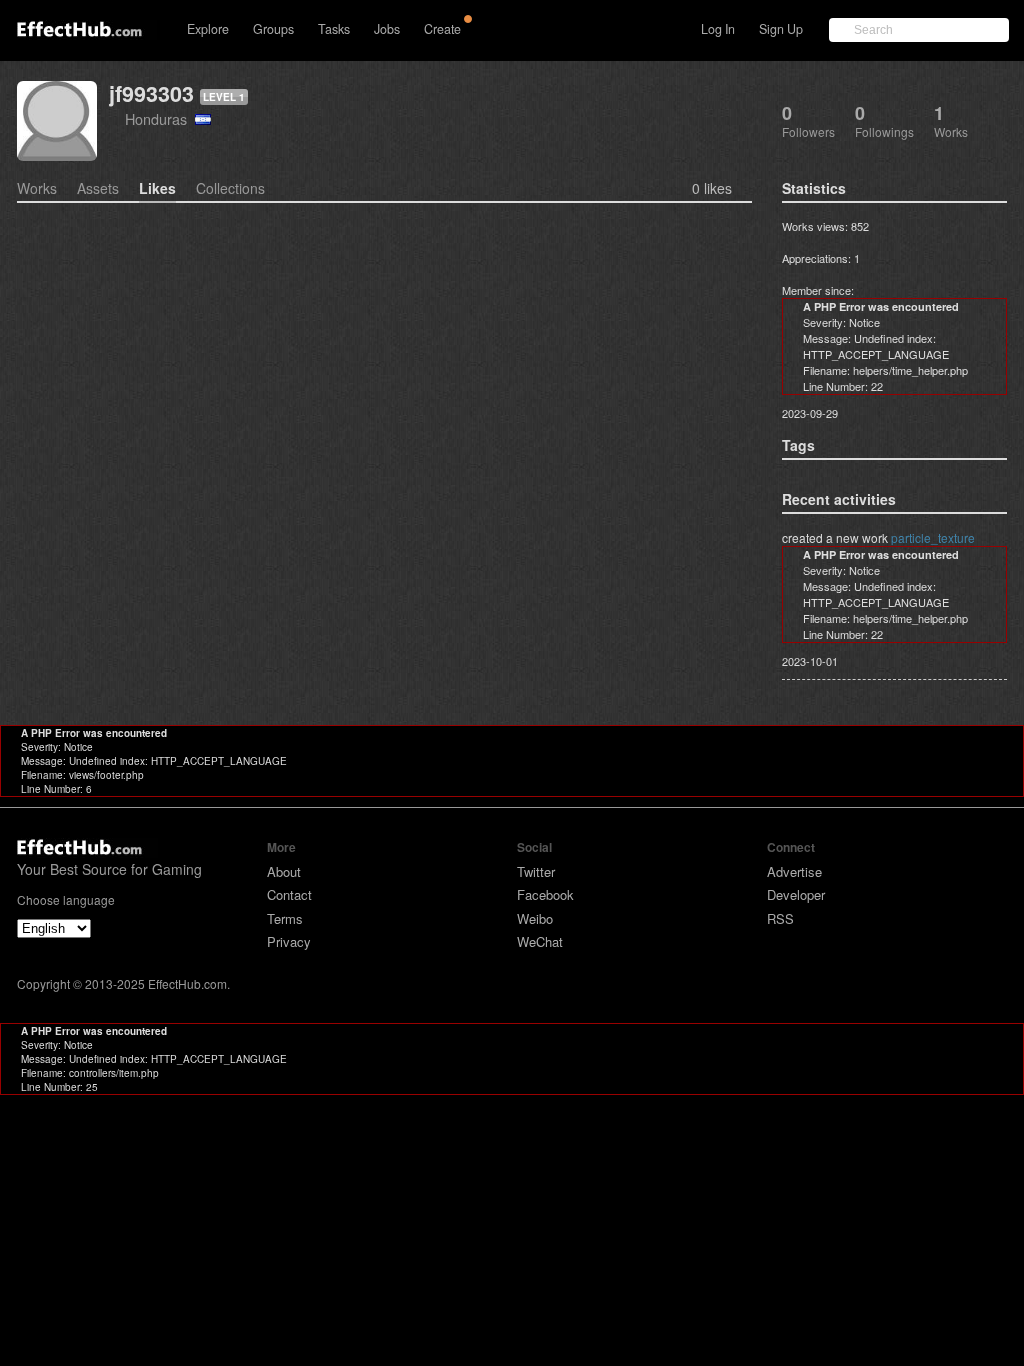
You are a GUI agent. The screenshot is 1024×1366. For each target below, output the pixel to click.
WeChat (540, 941)
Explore (208, 29)
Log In (718, 29)
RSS (780, 918)
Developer (796, 894)
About (284, 871)
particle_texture (933, 537)
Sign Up (781, 29)
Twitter (536, 871)
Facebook (545, 894)
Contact (289, 894)
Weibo (535, 918)
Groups (273, 29)
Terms (285, 918)
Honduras (160, 118)
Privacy (289, 941)
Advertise (794, 871)
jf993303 (151, 93)
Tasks (334, 29)
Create (442, 29)
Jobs (387, 29)
